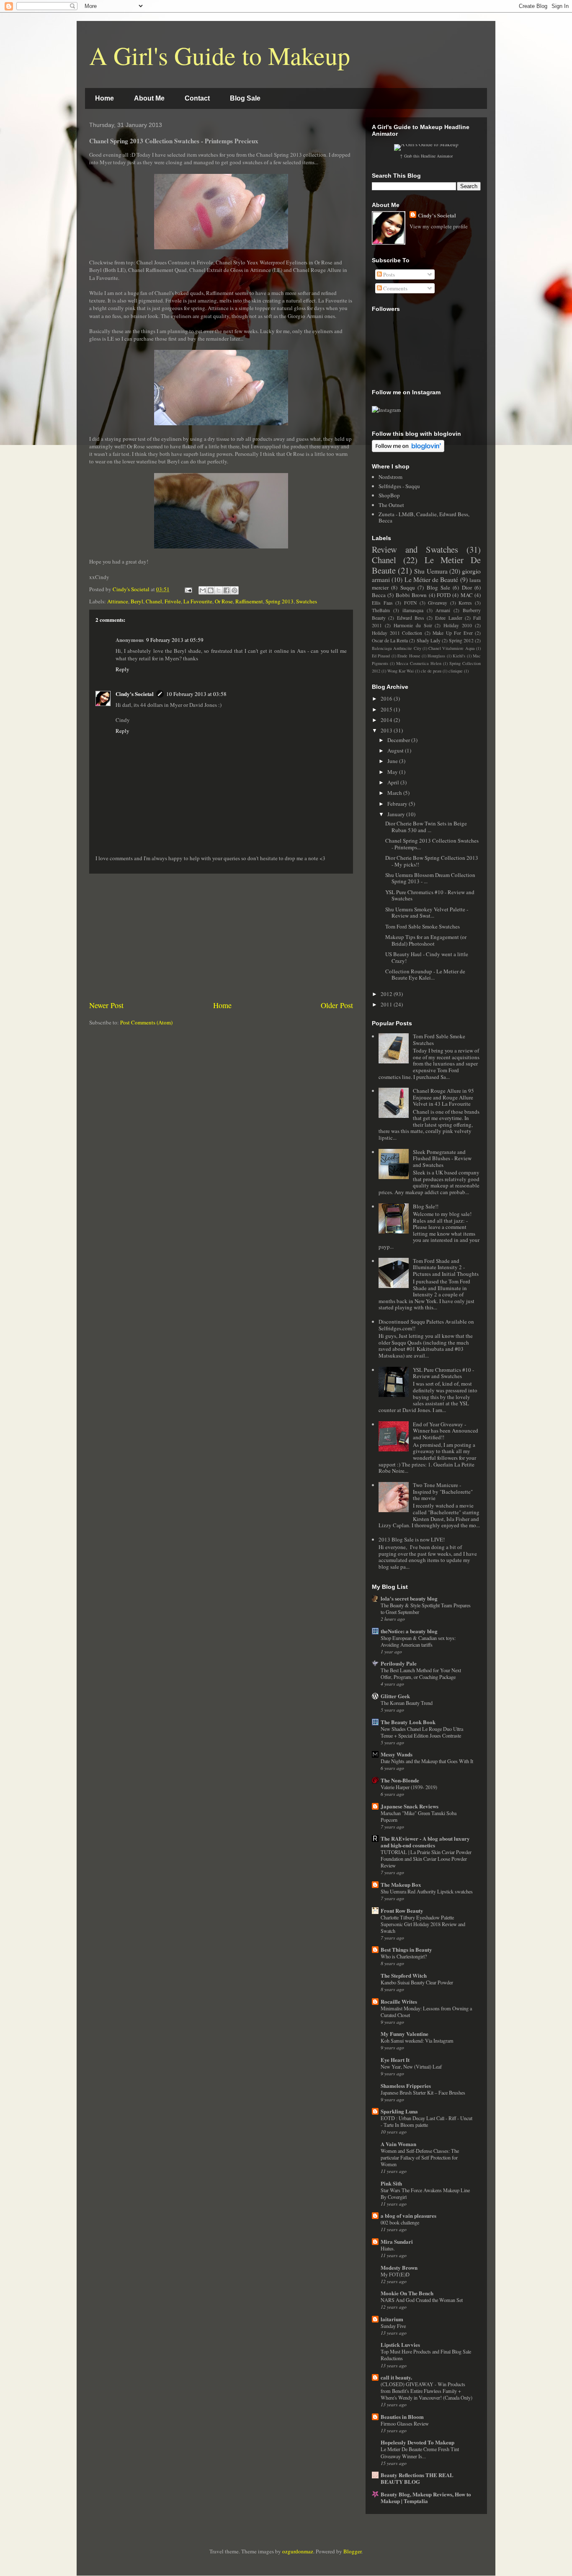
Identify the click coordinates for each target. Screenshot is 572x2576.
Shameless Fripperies (406, 2086)
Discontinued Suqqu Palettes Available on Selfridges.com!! (426, 1325)
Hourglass (436, 656)
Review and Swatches (415, 549)
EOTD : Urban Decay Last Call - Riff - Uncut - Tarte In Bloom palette (426, 2121)
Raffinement (249, 601)
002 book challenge (400, 2222)
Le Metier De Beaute (426, 565)
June (393, 761)
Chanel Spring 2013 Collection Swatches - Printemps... (432, 844)
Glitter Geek (395, 1696)
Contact (197, 98)
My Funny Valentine (405, 2034)
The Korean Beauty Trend (407, 1703)
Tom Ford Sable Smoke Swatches (423, 926)
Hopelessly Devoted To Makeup (417, 2442)
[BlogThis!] (211, 590)
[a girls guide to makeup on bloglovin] (408, 450)
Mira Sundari (397, 2241)
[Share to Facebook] (227, 590)
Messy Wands (397, 1754)
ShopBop (389, 495)
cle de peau (431, 671)
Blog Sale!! (426, 1206)
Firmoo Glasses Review (405, 2423)
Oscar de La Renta (390, 640)
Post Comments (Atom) (146, 1022)
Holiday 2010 (458, 625)
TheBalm (381, 610)
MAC (467, 595)
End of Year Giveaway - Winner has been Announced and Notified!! (446, 1431)
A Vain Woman (398, 2144)
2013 (387, 730)
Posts (388, 274)
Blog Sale (245, 98)
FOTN (410, 603)
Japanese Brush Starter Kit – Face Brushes (423, 2092)
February (398, 804)
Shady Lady (429, 640)
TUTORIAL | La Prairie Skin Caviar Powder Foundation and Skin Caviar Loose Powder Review (426, 1859)
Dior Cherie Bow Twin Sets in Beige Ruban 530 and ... (426, 827)
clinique (456, 671)
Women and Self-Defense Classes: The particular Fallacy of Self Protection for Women (420, 2157)
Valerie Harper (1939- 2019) (409, 1787)
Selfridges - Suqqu (399, 486)
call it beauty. (396, 2377)
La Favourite (198, 601)
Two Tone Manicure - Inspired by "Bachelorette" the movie (443, 1491)
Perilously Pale (399, 1663)
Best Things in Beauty (406, 1949)
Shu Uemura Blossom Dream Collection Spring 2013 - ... (430, 878)
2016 (387, 698)
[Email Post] (188, 589)
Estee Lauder (448, 618)
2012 (387, 994)
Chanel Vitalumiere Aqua (452, 648)
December (399, 740)
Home (104, 98)
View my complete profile (439, 226)
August (396, 750)
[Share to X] (219, 590)
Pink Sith (391, 2183)
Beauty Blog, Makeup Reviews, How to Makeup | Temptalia (426, 2497)
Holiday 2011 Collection (397, 633)
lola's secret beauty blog (409, 1598)
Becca (379, 595)
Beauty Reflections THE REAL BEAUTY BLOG (417, 2478)
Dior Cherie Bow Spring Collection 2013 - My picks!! (432, 861)
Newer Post (106, 1005)
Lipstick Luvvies (400, 2345)
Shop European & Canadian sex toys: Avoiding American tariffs (418, 1641)
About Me (149, 98)
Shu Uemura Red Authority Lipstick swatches (427, 1891)
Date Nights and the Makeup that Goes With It (427, 1761)
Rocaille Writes (399, 2001)
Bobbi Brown (411, 595)
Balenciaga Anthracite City (397, 648)
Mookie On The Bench (407, 2293)
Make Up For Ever (453, 633)
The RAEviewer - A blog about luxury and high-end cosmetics (425, 1842)
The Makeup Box (401, 1884)
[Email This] (203, 590)
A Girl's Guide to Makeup (220, 55)
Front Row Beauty (402, 1910)
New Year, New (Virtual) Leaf (411, 2066)
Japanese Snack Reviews (410, 1806)
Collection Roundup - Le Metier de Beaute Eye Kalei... (425, 975)
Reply (122, 669)
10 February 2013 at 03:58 (196, 694)
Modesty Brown (399, 2267)
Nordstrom (390, 477)
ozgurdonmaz (298, 2551)
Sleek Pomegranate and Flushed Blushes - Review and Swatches (442, 1158)
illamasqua (413, 610)
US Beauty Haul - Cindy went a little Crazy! (427, 957)
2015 (387, 709)
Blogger (352, 2551)
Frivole (173, 601)
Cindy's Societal (135, 694)
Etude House (409, 656)
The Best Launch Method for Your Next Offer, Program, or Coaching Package (421, 1673)
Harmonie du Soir (413, 625)
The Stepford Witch (404, 1975)
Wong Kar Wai (401, 671)
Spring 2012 (461, 640)
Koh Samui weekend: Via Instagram (417, 2041)
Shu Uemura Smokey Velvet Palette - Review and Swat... (427, 913)
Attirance (118, 601)
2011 (387, 1004)
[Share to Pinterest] (234, 590)
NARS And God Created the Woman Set (422, 2300)
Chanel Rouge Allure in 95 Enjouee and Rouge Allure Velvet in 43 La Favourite (443, 1097)
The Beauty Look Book (408, 1722)
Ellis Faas (382, 603)
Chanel (154, 601)
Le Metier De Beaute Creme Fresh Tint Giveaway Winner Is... (420, 2452)
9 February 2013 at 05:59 (175, 640)
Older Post (337, 1005)
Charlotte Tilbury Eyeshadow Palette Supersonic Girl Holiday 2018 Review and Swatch (423, 1924)
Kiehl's (459, 656)
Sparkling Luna (399, 2111)
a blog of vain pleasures (408, 2215)
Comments (395, 288)
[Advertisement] (221, 937)
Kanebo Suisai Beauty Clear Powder (417, 1982)
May (393, 772)
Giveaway (438, 603)
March (395, 793)
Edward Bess (411, 618)
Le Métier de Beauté (432, 579)
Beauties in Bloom (402, 2417)
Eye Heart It (395, 2060)
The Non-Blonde (400, 1780)
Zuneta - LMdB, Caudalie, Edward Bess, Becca (424, 517)
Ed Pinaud (381, 656)
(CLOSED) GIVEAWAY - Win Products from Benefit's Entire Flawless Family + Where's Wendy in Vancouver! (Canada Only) (426, 2391)
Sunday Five (393, 2326)
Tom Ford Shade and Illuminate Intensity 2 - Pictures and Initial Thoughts (446, 1267)
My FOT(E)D (395, 2274)
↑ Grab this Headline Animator (426, 156)
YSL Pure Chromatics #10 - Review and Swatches (430, 895)
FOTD (444, 595)
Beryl (137, 601)
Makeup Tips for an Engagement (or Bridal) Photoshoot (426, 940)
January (397, 814)
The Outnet (391, 505)
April (394, 782)
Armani (443, 610)
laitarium (392, 2319)
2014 (387, 720)
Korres (465, 603)
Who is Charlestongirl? (404, 1956)
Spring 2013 (280, 601)
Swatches (307, 601)
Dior (467, 587)
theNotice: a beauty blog (409, 1631)
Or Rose (224, 601)
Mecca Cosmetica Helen (419, 663)
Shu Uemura (431, 571)
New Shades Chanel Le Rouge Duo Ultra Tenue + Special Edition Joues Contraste (422, 1732)
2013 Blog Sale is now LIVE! (412, 1539)
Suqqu (408, 587)
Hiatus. (388, 2248)
